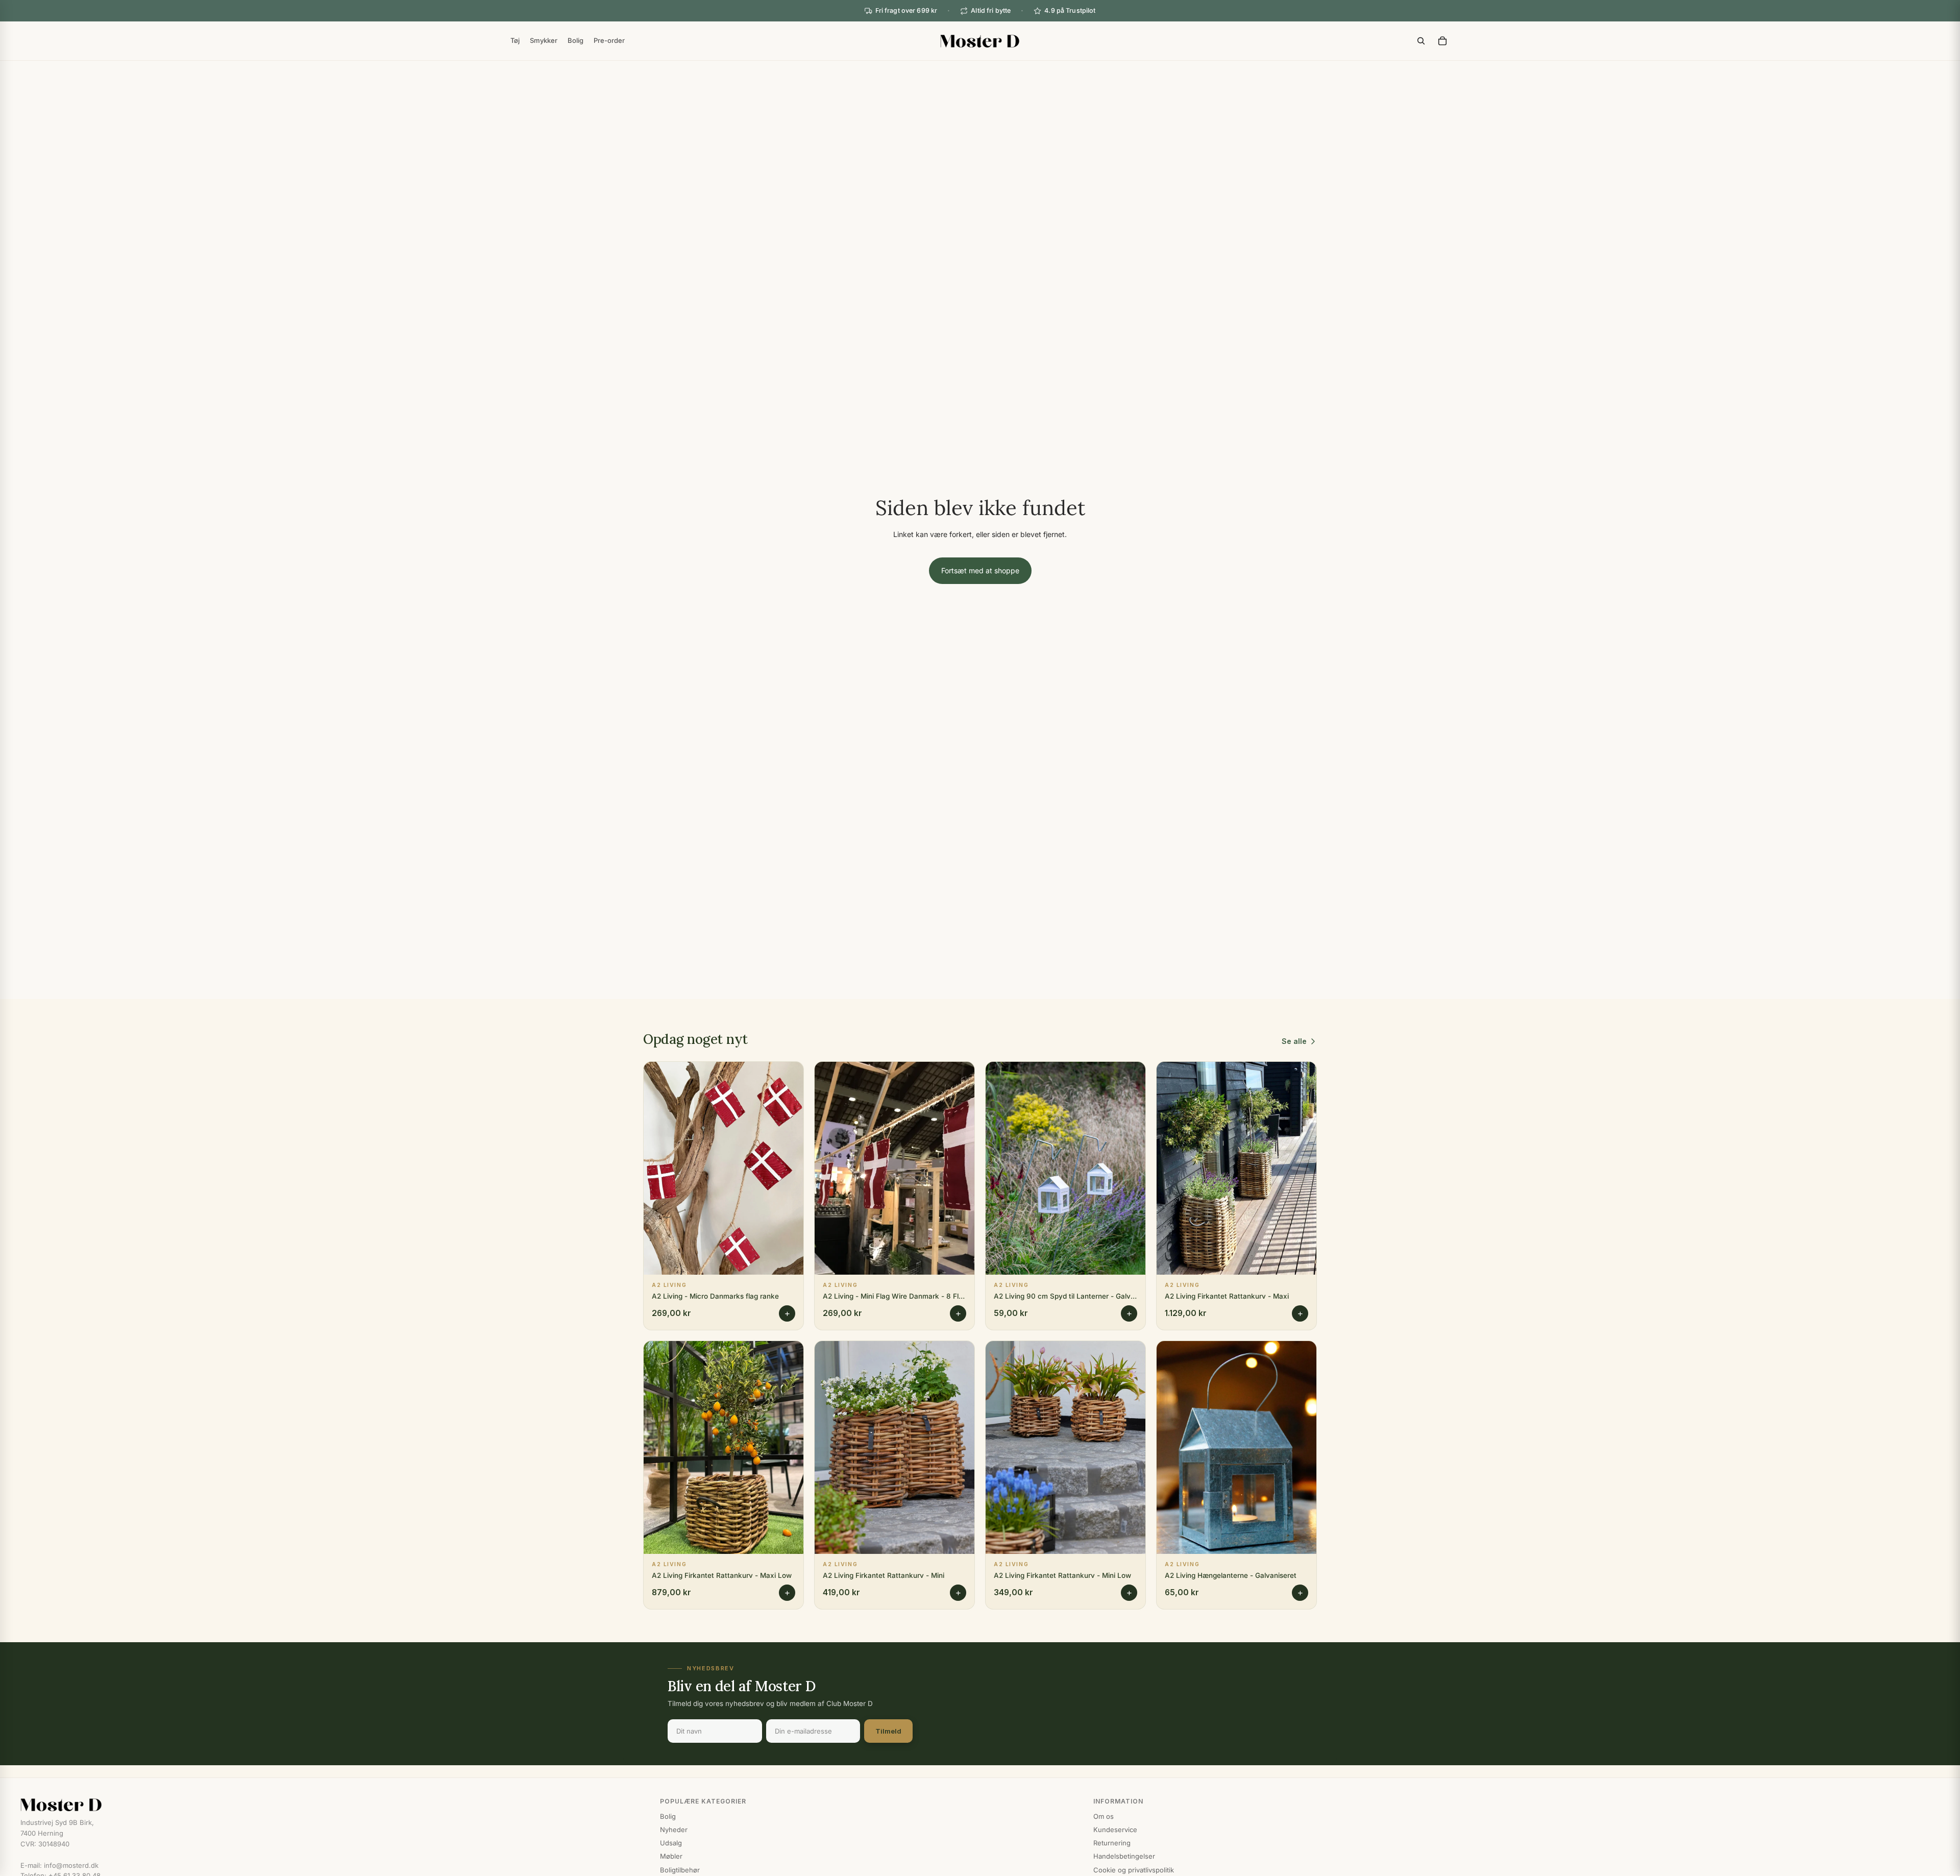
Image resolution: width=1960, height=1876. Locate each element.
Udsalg (671, 1843)
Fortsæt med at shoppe (980, 570)
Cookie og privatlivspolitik (1134, 1870)
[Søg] (1421, 41)
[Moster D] (330, 1805)
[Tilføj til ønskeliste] (788, 1077)
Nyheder (674, 1830)
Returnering (1112, 1843)
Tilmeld (888, 1731)
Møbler (671, 1856)
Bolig (668, 1816)
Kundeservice (1115, 1830)
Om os (1104, 1816)
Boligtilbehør (680, 1870)
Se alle (1294, 1041)
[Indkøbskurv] (1442, 41)
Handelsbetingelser (1124, 1856)
